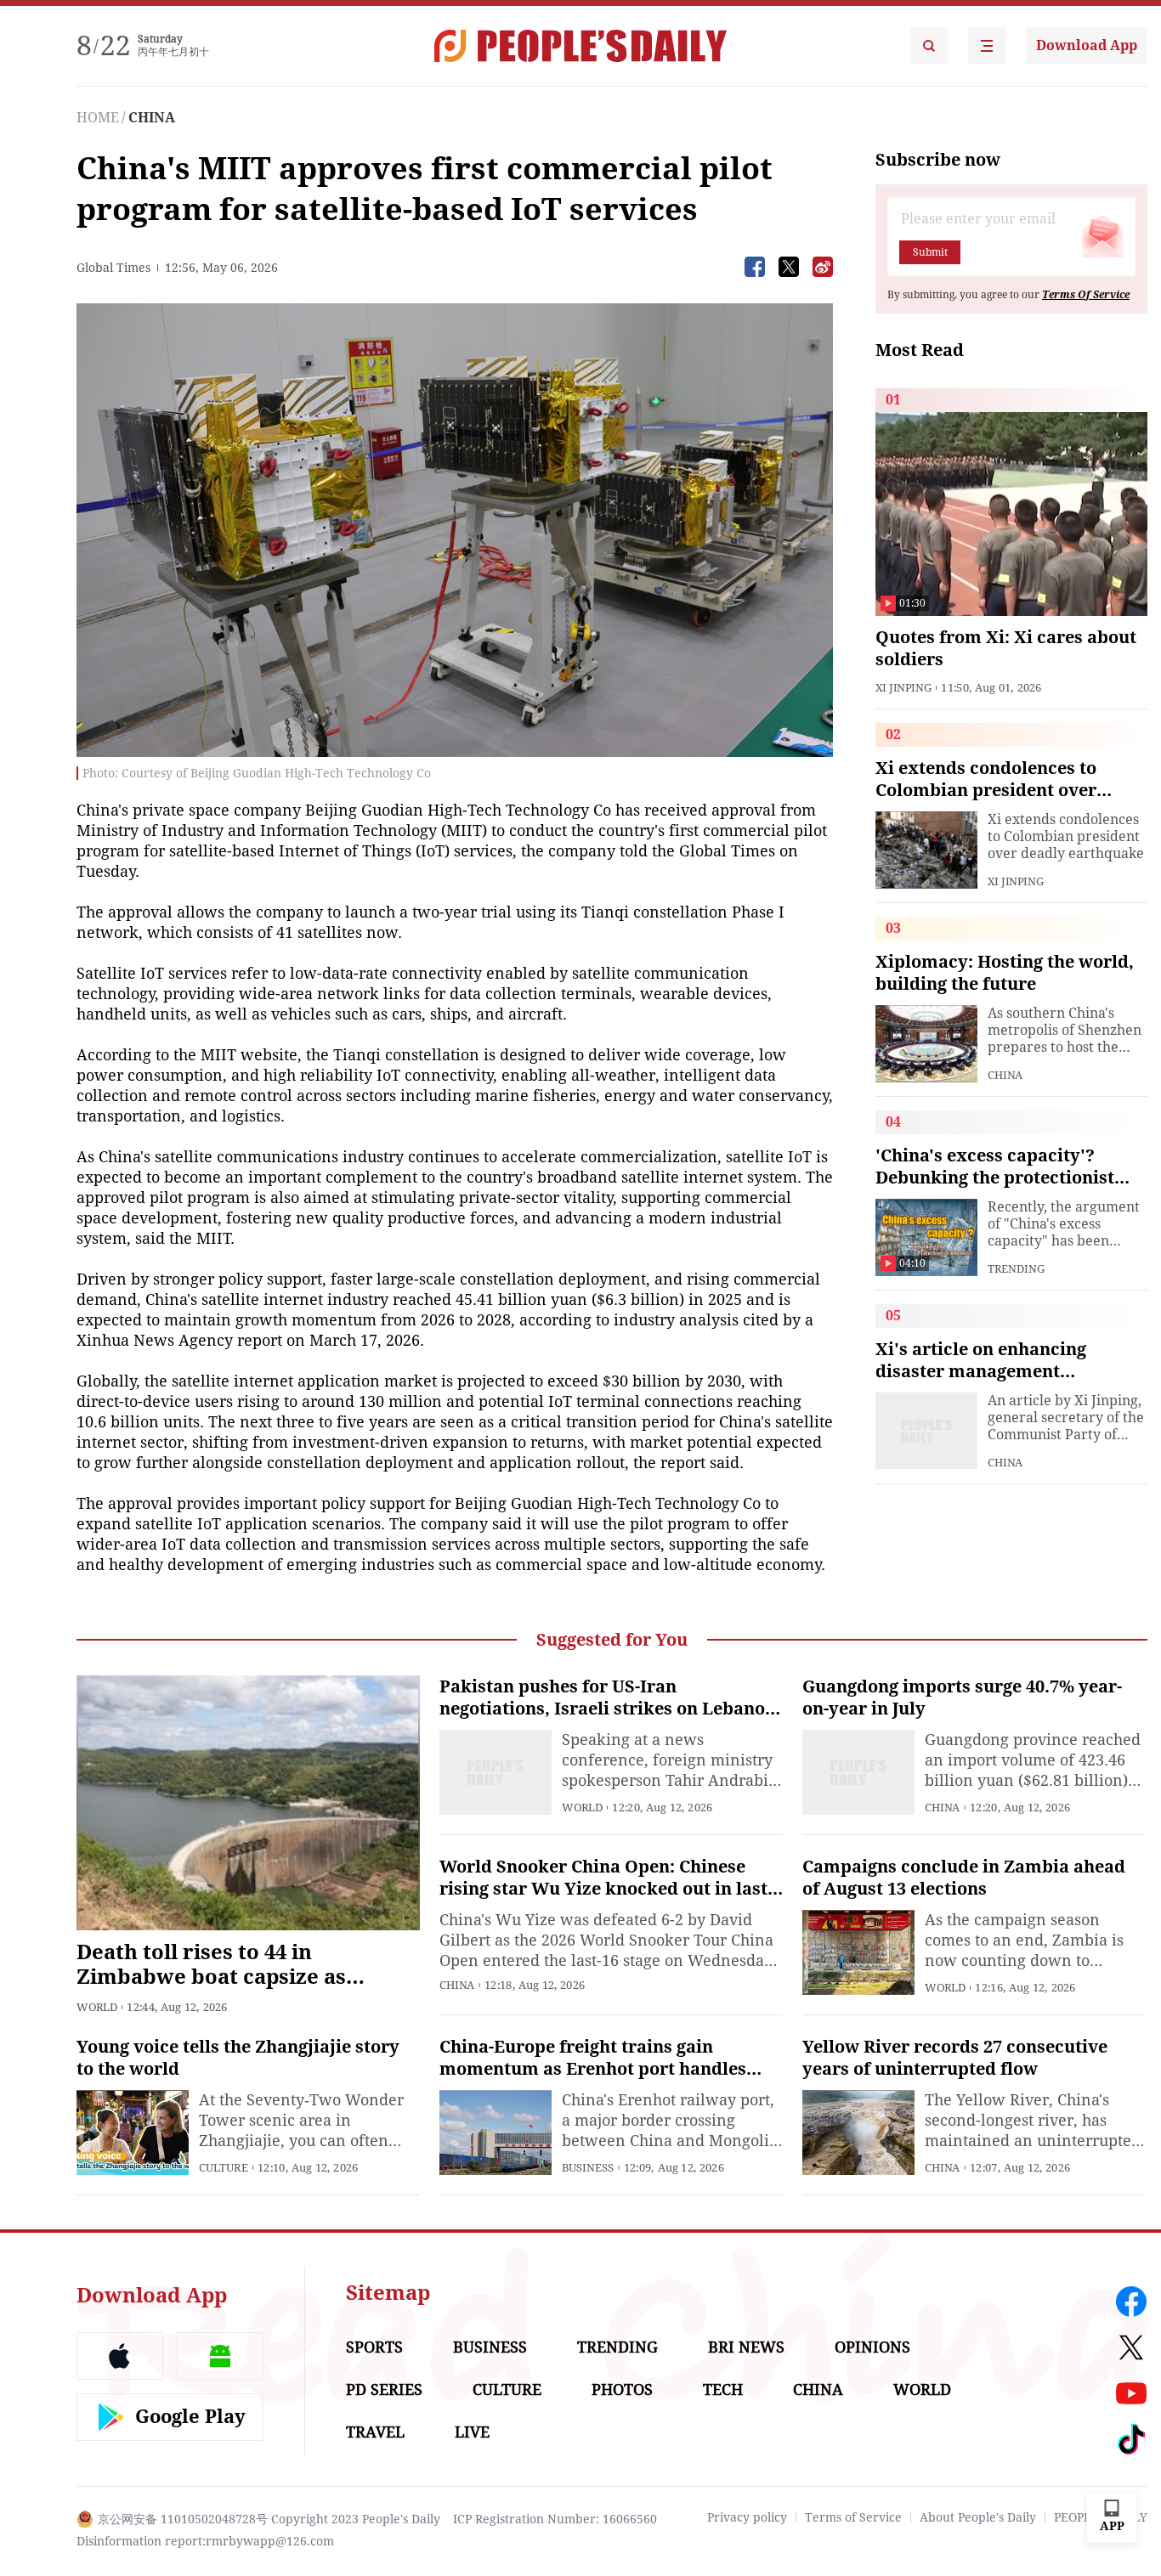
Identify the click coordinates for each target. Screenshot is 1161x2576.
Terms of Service (853, 2517)
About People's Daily (978, 2517)
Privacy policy (747, 2517)
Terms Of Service (1086, 295)
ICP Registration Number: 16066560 (555, 2519)
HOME (98, 118)
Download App (1087, 45)
